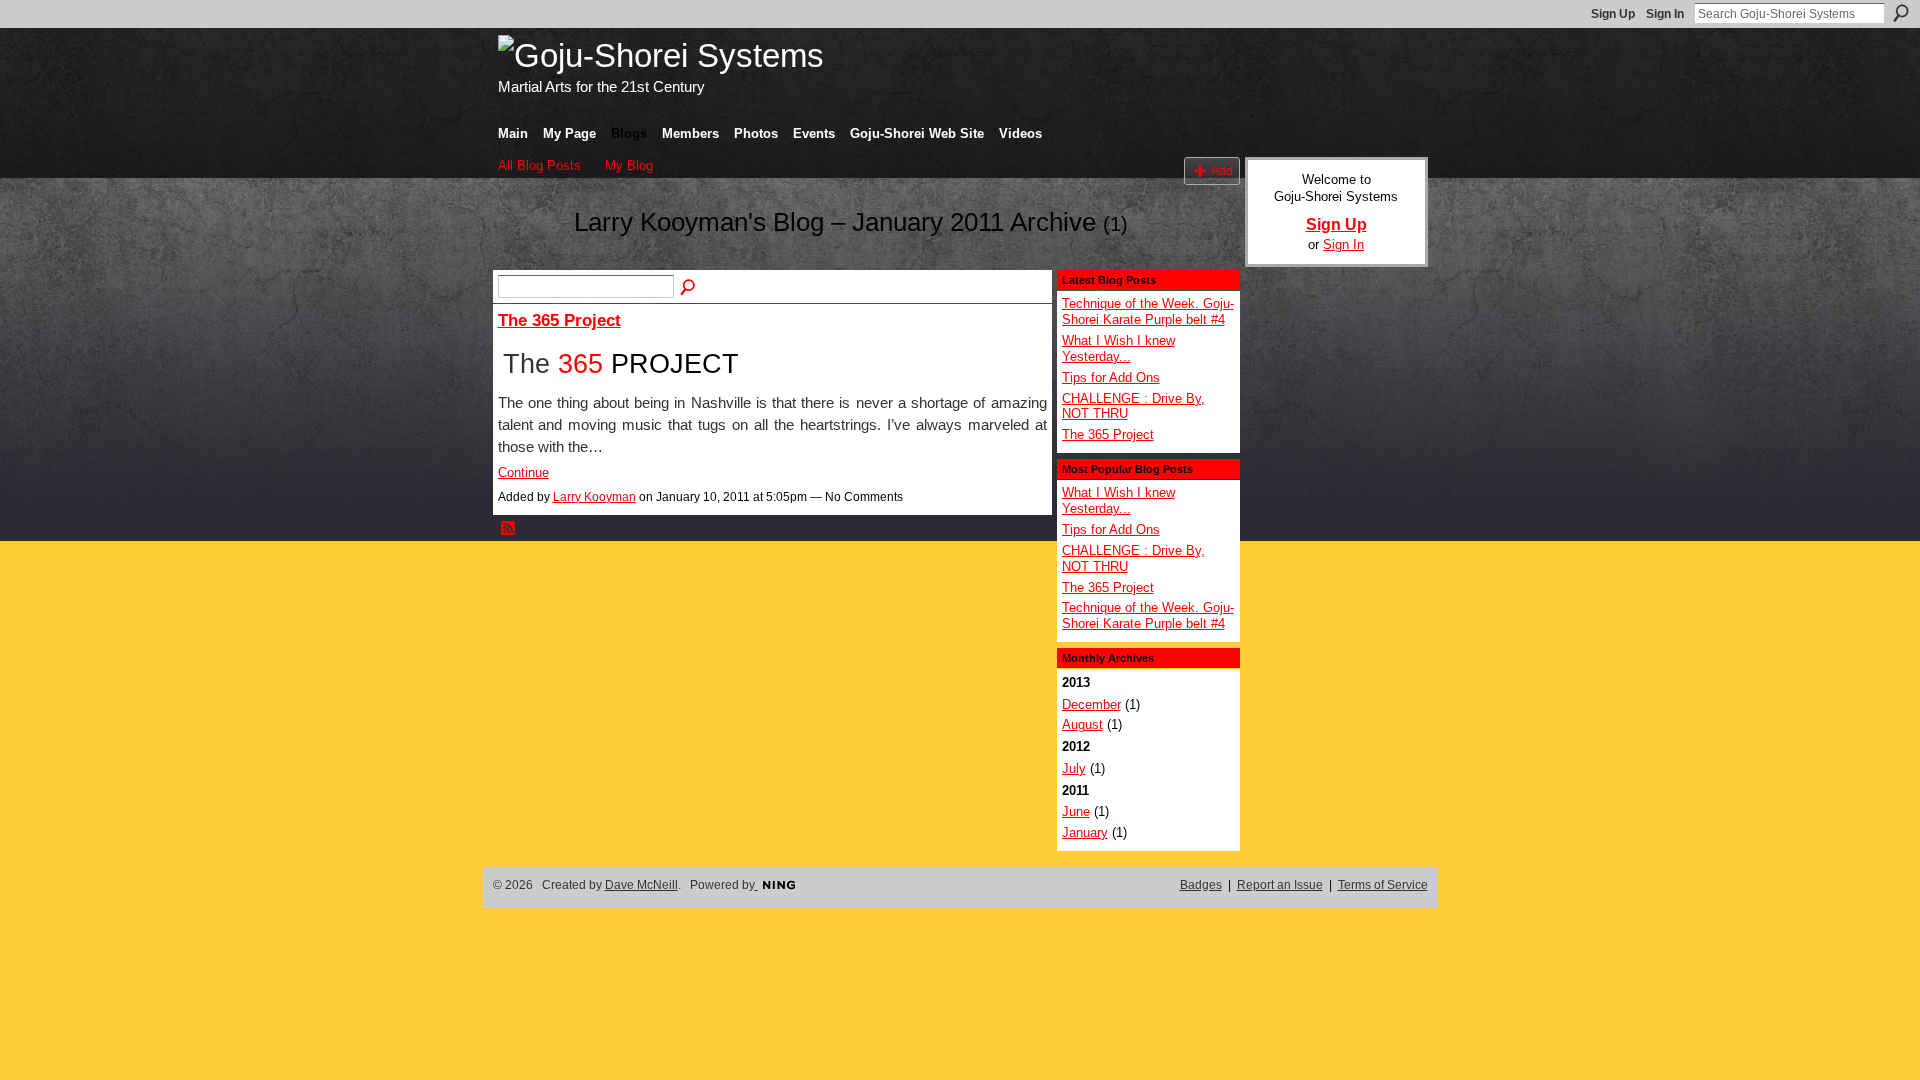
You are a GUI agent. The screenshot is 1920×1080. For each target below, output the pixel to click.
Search (1901, 13)
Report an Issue (1280, 885)
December (1091, 704)
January (1085, 832)
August (1082, 724)
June (1076, 811)
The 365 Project (559, 320)
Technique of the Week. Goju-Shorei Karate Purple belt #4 (1148, 311)
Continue (523, 472)
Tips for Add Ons (1111, 377)
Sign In (1665, 14)
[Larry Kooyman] (530, 259)
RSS (509, 529)
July (1074, 768)
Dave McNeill (641, 885)
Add (1222, 170)
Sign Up (1613, 14)
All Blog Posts (539, 165)
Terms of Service (1383, 885)
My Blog (629, 165)
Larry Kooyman (594, 497)
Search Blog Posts (689, 288)
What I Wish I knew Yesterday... (1118, 348)
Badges (1201, 885)
